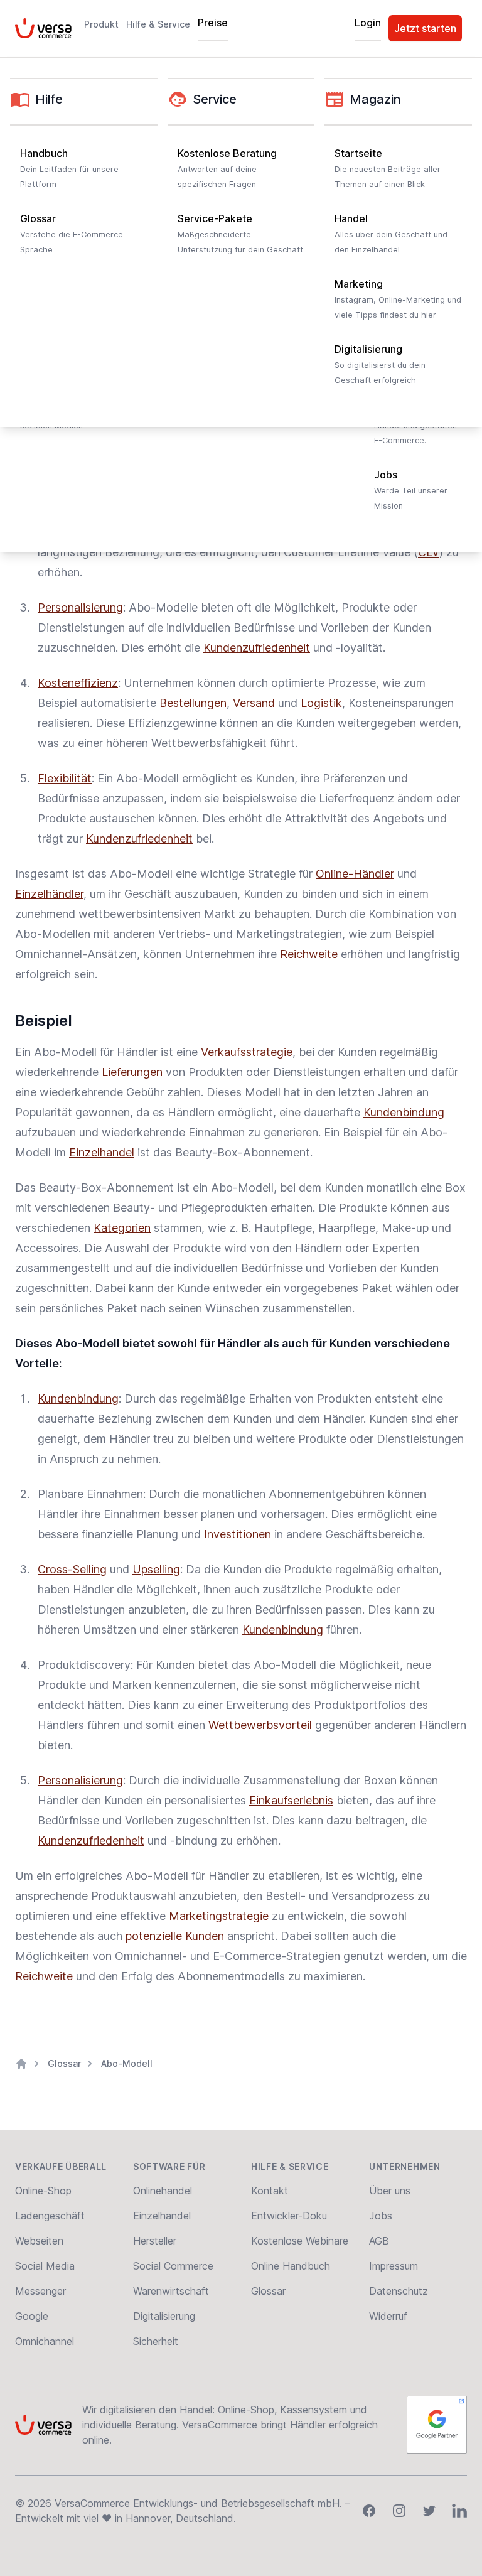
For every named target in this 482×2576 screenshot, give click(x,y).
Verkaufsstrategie (247, 1052)
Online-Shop (43, 2191)
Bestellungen (193, 703)
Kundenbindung (404, 1112)
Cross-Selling (72, 1569)
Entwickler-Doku (289, 2216)
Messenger (40, 2291)
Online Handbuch (291, 2266)
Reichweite (309, 954)
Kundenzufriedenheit (257, 648)
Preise (213, 23)
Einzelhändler (49, 894)
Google (32, 2316)
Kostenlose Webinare (300, 2241)
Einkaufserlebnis (291, 1800)
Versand (254, 703)
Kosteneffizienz (78, 683)
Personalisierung (80, 607)
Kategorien (122, 1228)
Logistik (321, 703)
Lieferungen (132, 1072)
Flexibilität (65, 778)
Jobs (381, 2216)
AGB (379, 2241)
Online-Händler (355, 874)
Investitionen (238, 1534)
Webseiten (39, 2241)
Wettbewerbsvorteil (260, 1725)
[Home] (21, 2064)
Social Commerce (173, 2266)
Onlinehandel (163, 2191)
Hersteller (155, 2241)
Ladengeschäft (50, 2216)
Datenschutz (399, 2291)
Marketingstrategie (219, 1916)
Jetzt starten (425, 28)
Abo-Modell (127, 2063)
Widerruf (388, 2316)
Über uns (390, 2191)
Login (368, 23)
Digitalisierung (164, 2316)
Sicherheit (156, 2341)
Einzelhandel (102, 1152)
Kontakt (270, 2191)
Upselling (156, 1569)
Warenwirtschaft (171, 2291)
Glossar (64, 2063)
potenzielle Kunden (175, 1936)
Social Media (45, 2266)
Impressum (394, 2266)
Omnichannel (45, 2341)
